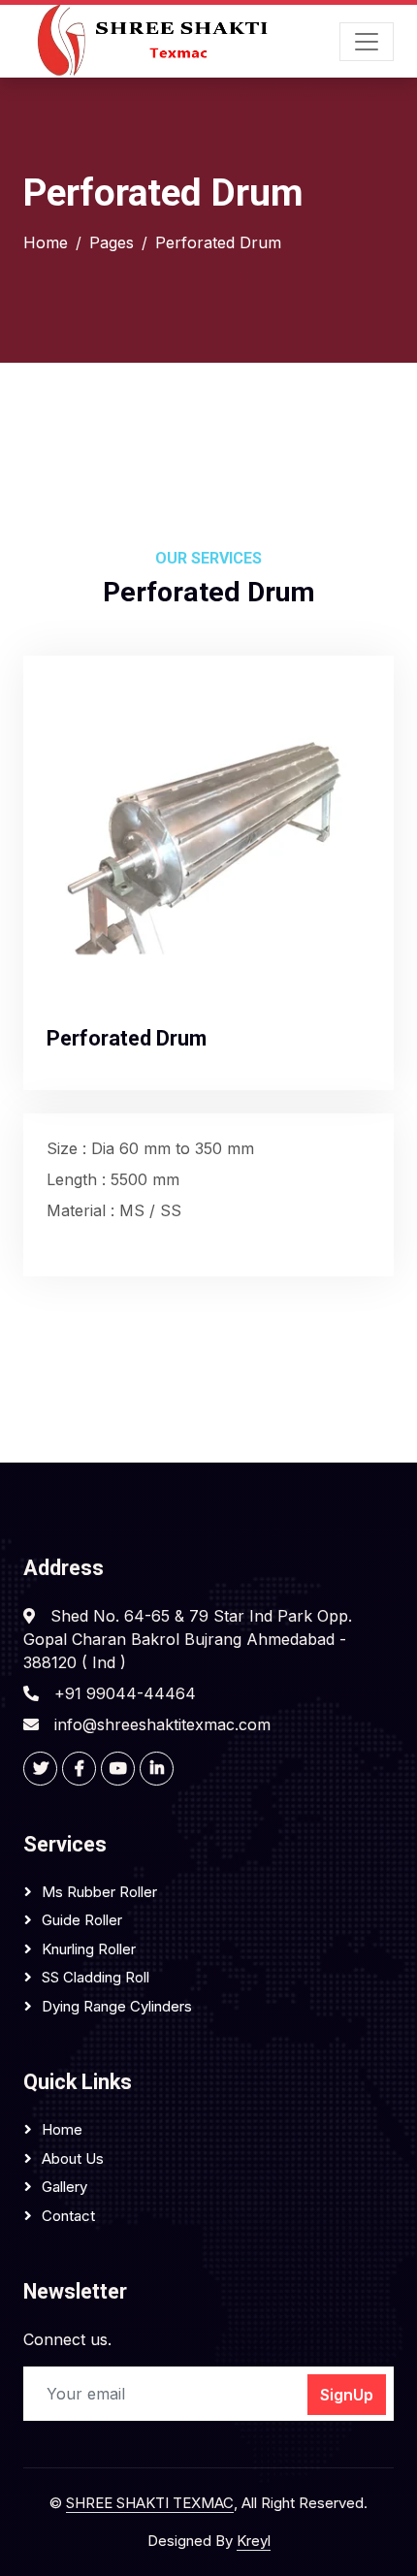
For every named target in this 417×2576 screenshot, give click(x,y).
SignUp (347, 2395)
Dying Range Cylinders (117, 2006)
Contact (68, 2216)
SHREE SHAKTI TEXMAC (150, 2503)
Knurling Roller (89, 1949)
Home (46, 242)
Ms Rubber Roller (99, 1892)
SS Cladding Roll (96, 1977)
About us (73, 2158)
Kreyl (254, 2541)
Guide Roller (82, 1920)
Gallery (64, 2187)
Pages (112, 242)
